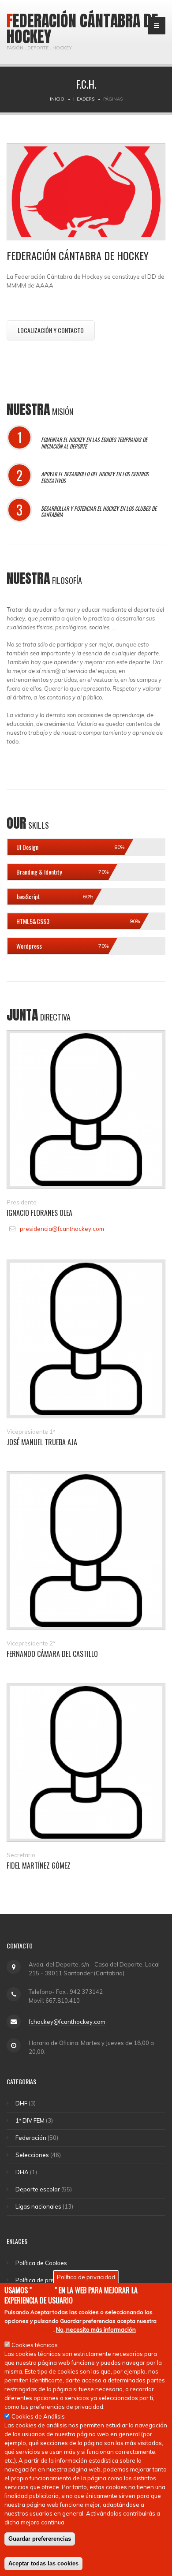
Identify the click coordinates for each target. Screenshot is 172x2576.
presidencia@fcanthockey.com (62, 1229)
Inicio (57, 99)
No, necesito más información (96, 2329)
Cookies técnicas (35, 2345)
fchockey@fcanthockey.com (67, 2022)
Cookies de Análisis (38, 2416)
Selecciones (32, 2155)
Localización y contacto (51, 330)
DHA (22, 2172)
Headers (84, 99)
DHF (21, 2103)
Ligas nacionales (38, 2206)
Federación (31, 2138)
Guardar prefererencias (40, 2539)
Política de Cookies (41, 2263)
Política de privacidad (45, 2280)
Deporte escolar (38, 2189)
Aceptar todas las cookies (43, 2563)
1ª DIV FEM (30, 2120)
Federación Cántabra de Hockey (82, 29)
